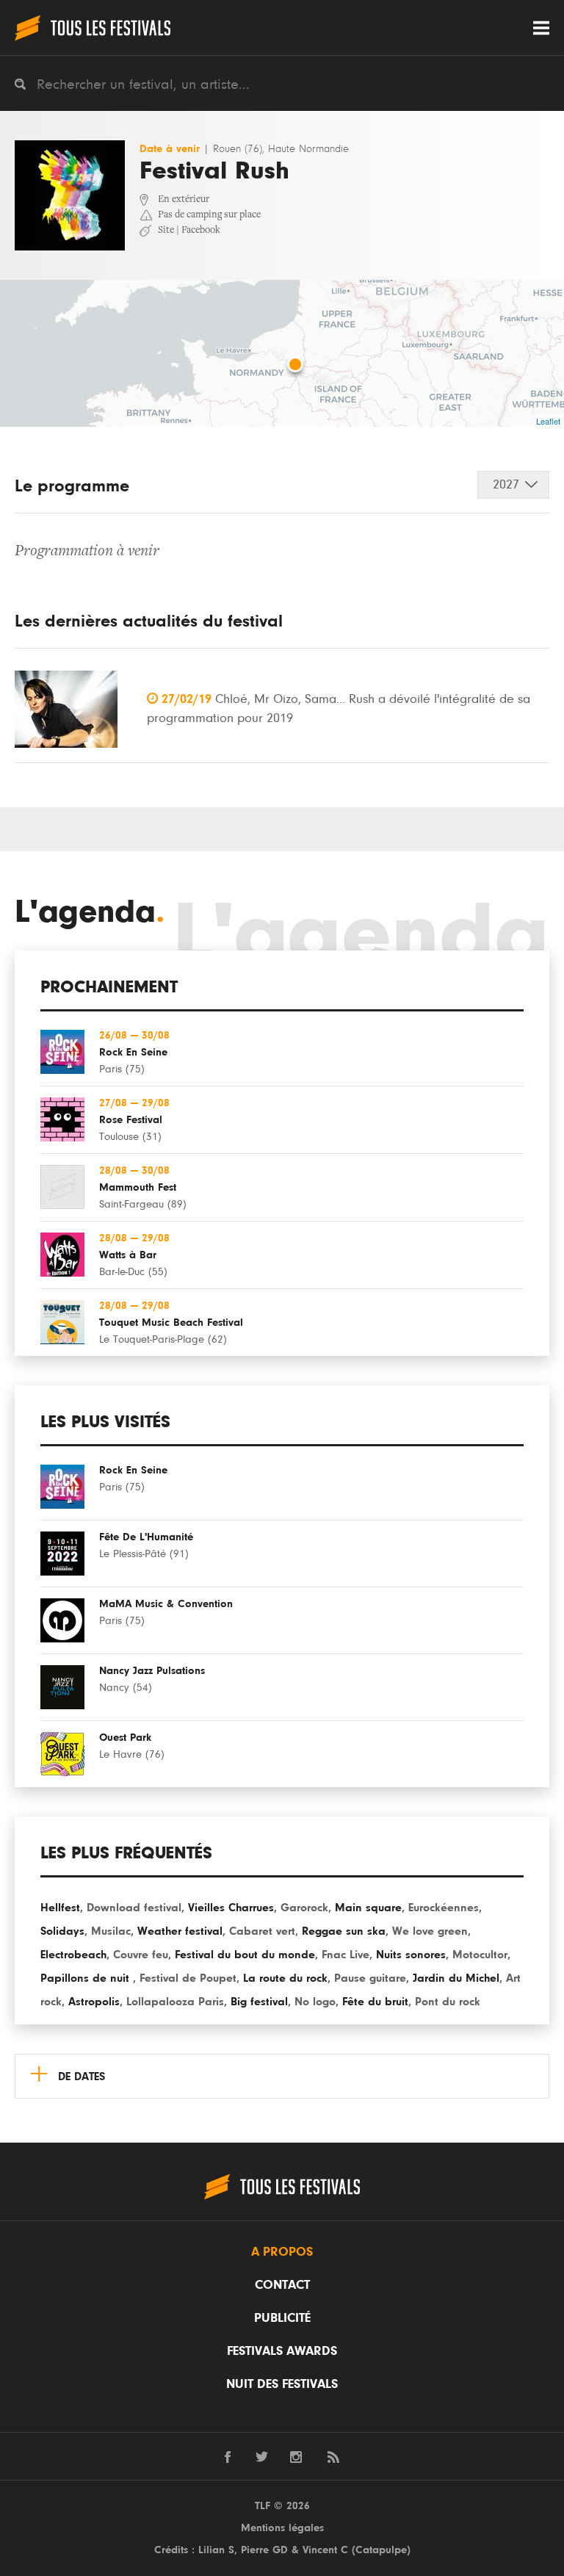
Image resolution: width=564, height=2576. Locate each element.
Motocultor (480, 1955)
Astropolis (94, 2002)
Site (166, 231)
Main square (368, 1908)
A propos (282, 2252)
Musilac (111, 1931)
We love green (430, 1931)
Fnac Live (346, 1955)
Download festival (134, 1908)
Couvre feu (141, 1955)
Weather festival (180, 1931)
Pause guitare (370, 1978)
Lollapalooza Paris (175, 2002)
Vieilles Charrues (231, 1908)
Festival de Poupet (188, 1978)
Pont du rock (448, 2002)
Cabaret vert (262, 1931)
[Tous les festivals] (93, 28)
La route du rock (285, 1978)
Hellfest (60, 1908)
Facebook (201, 231)
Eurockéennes (444, 1908)
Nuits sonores (411, 1955)
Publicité (282, 2318)
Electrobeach (73, 1955)
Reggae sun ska (344, 1931)
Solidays (62, 1931)
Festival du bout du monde (245, 1955)
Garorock (304, 1908)
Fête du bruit (375, 2002)
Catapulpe (381, 2550)
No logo (315, 2002)
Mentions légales (282, 2528)
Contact (282, 2285)
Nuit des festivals (282, 2384)
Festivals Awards (282, 2351)
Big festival (259, 2002)
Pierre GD (264, 2550)
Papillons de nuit (87, 1978)
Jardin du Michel (456, 1978)
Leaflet (548, 421)
